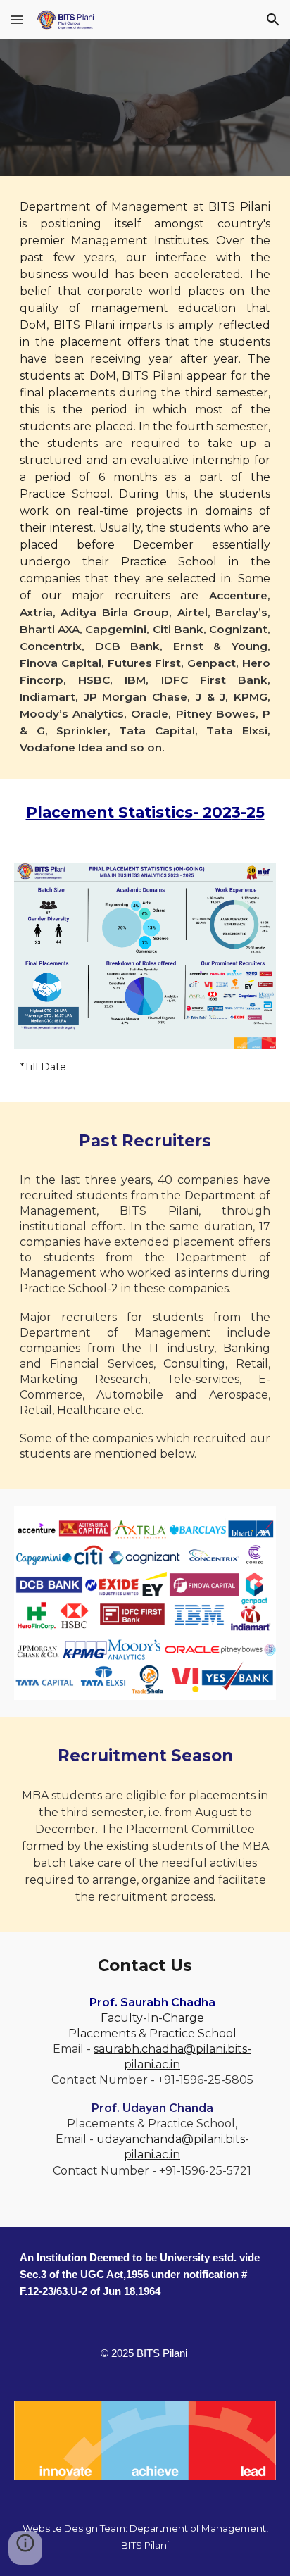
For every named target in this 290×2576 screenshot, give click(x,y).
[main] (145, 477)
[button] (17, 19)
